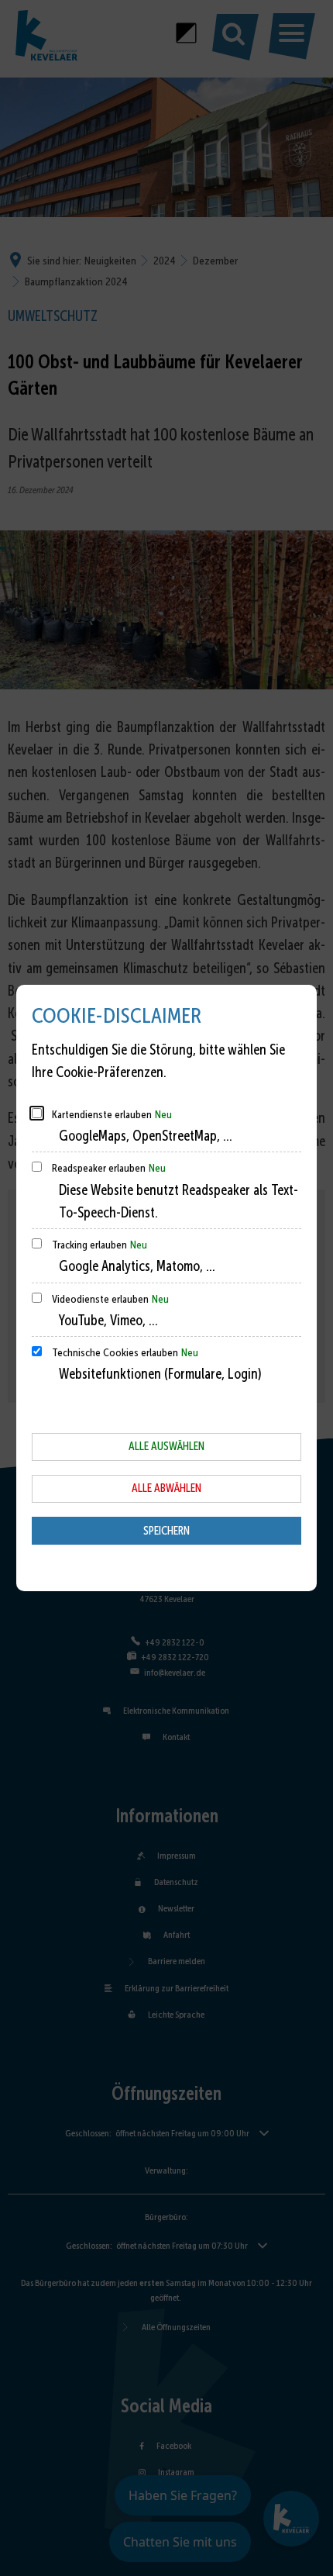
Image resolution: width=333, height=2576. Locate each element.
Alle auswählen (166, 1446)
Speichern (166, 1531)
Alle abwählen (166, 1488)
